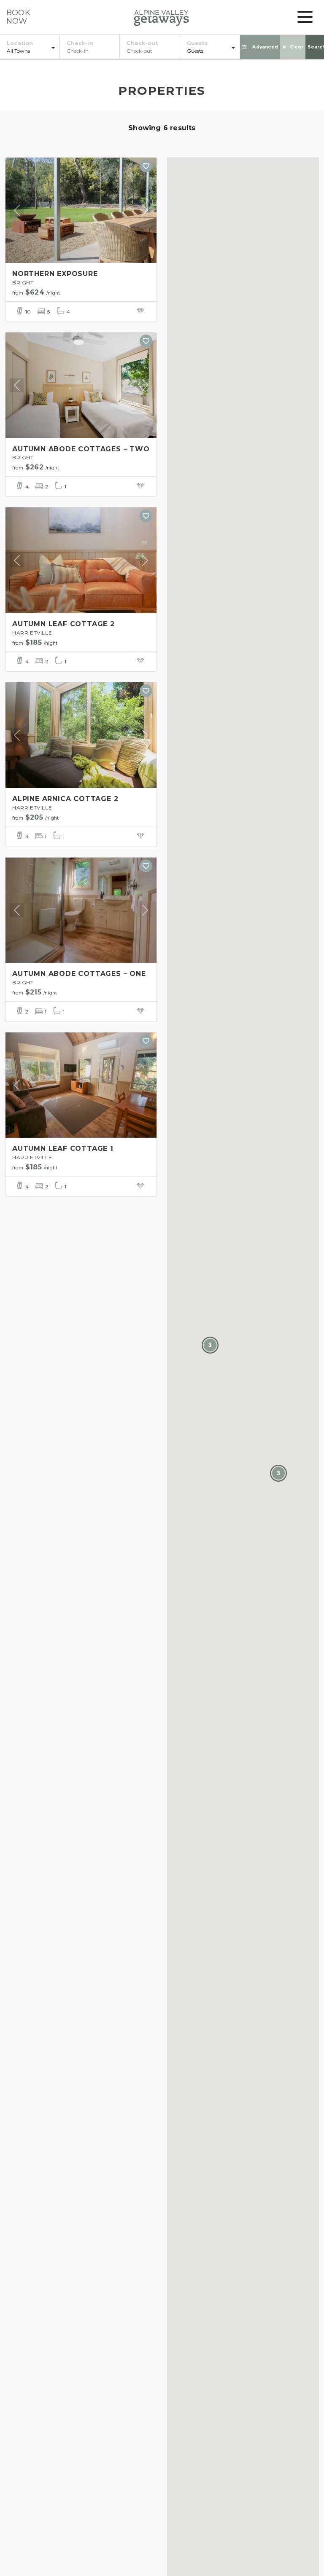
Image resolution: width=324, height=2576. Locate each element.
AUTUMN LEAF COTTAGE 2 (63, 624)
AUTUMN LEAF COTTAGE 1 (63, 1149)
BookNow (18, 17)
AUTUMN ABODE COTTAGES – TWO (81, 449)
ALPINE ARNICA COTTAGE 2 (65, 799)
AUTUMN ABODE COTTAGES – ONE (79, 974)
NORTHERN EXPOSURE (55, 274)
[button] (210, 1345)
